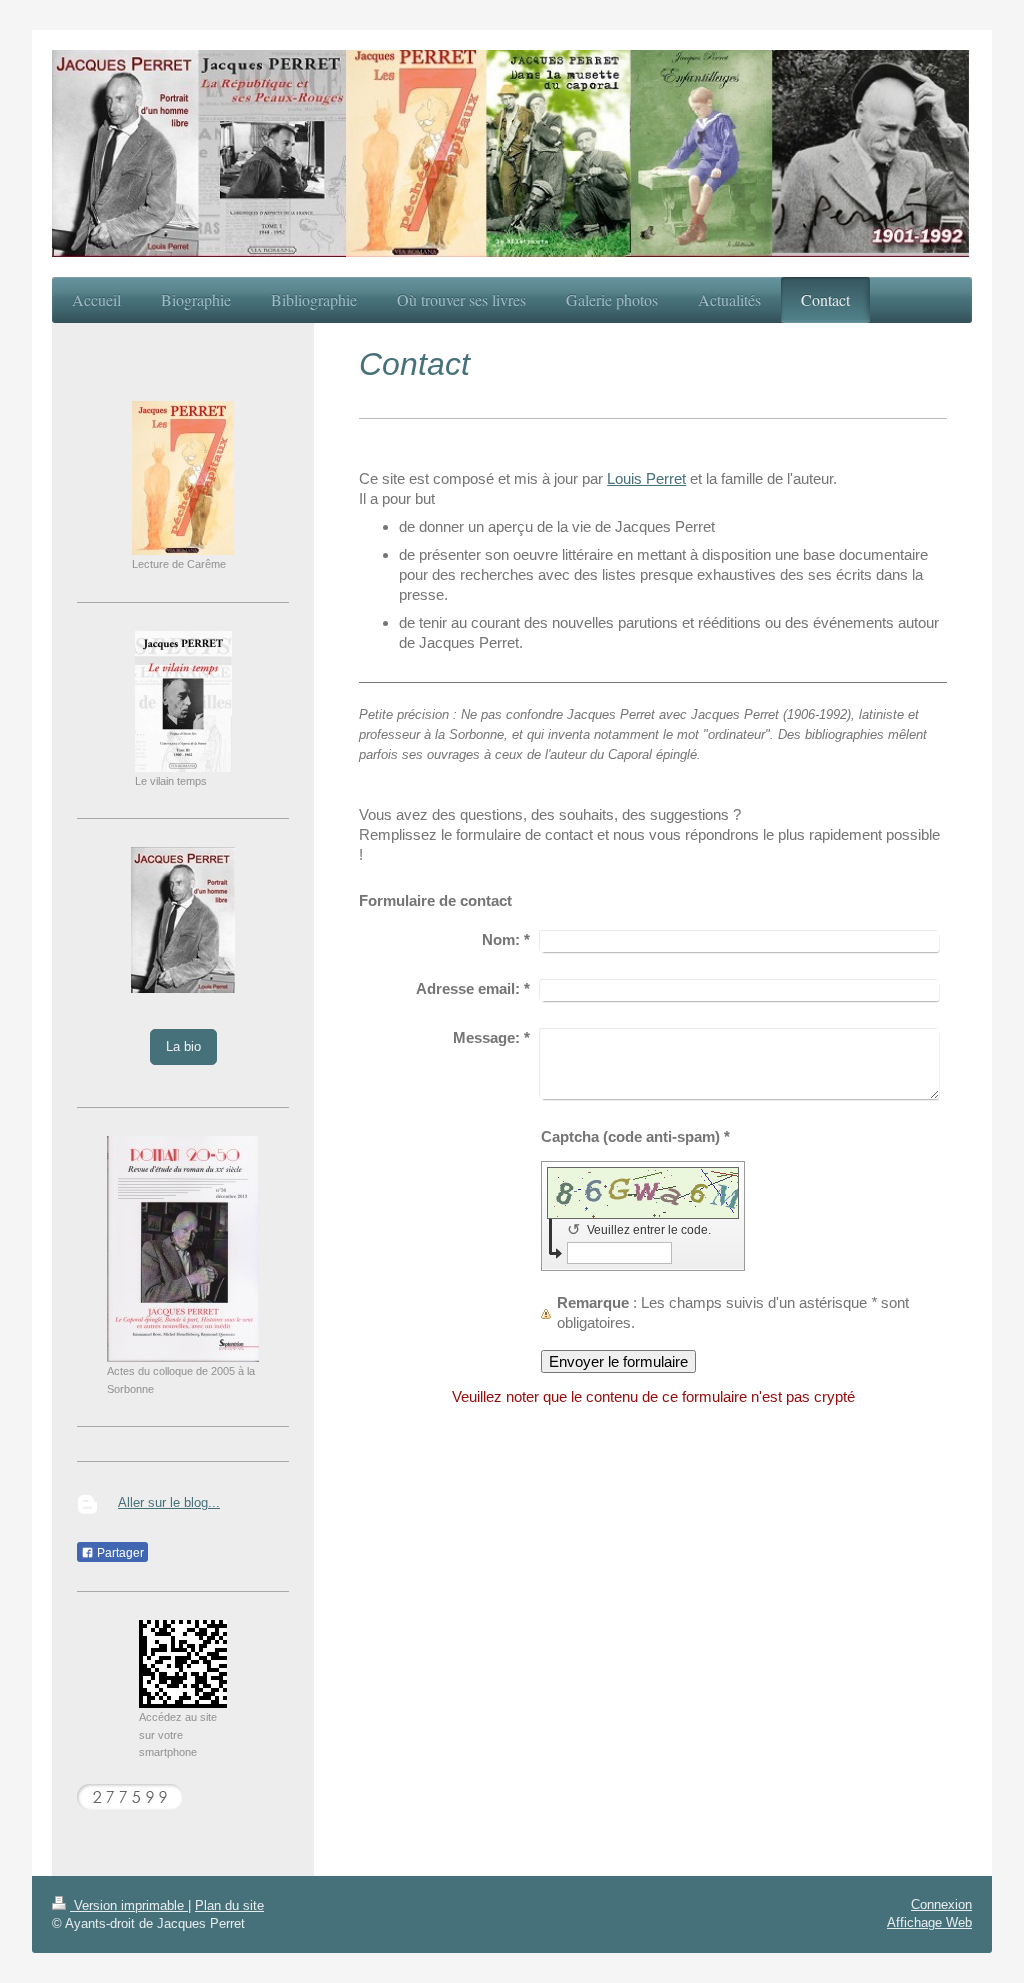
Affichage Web (929, 1922)
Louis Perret (646, 478)
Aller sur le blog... (169, 1502)
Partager (119, 1553)
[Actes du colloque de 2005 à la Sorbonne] (183, 1249)
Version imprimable (129, 1905)
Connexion (941, 1904)
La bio (183, 1046)
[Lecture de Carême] (183, 478)
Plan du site (229, 1905)
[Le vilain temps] (183, 701)
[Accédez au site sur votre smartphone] (183, 1664)
